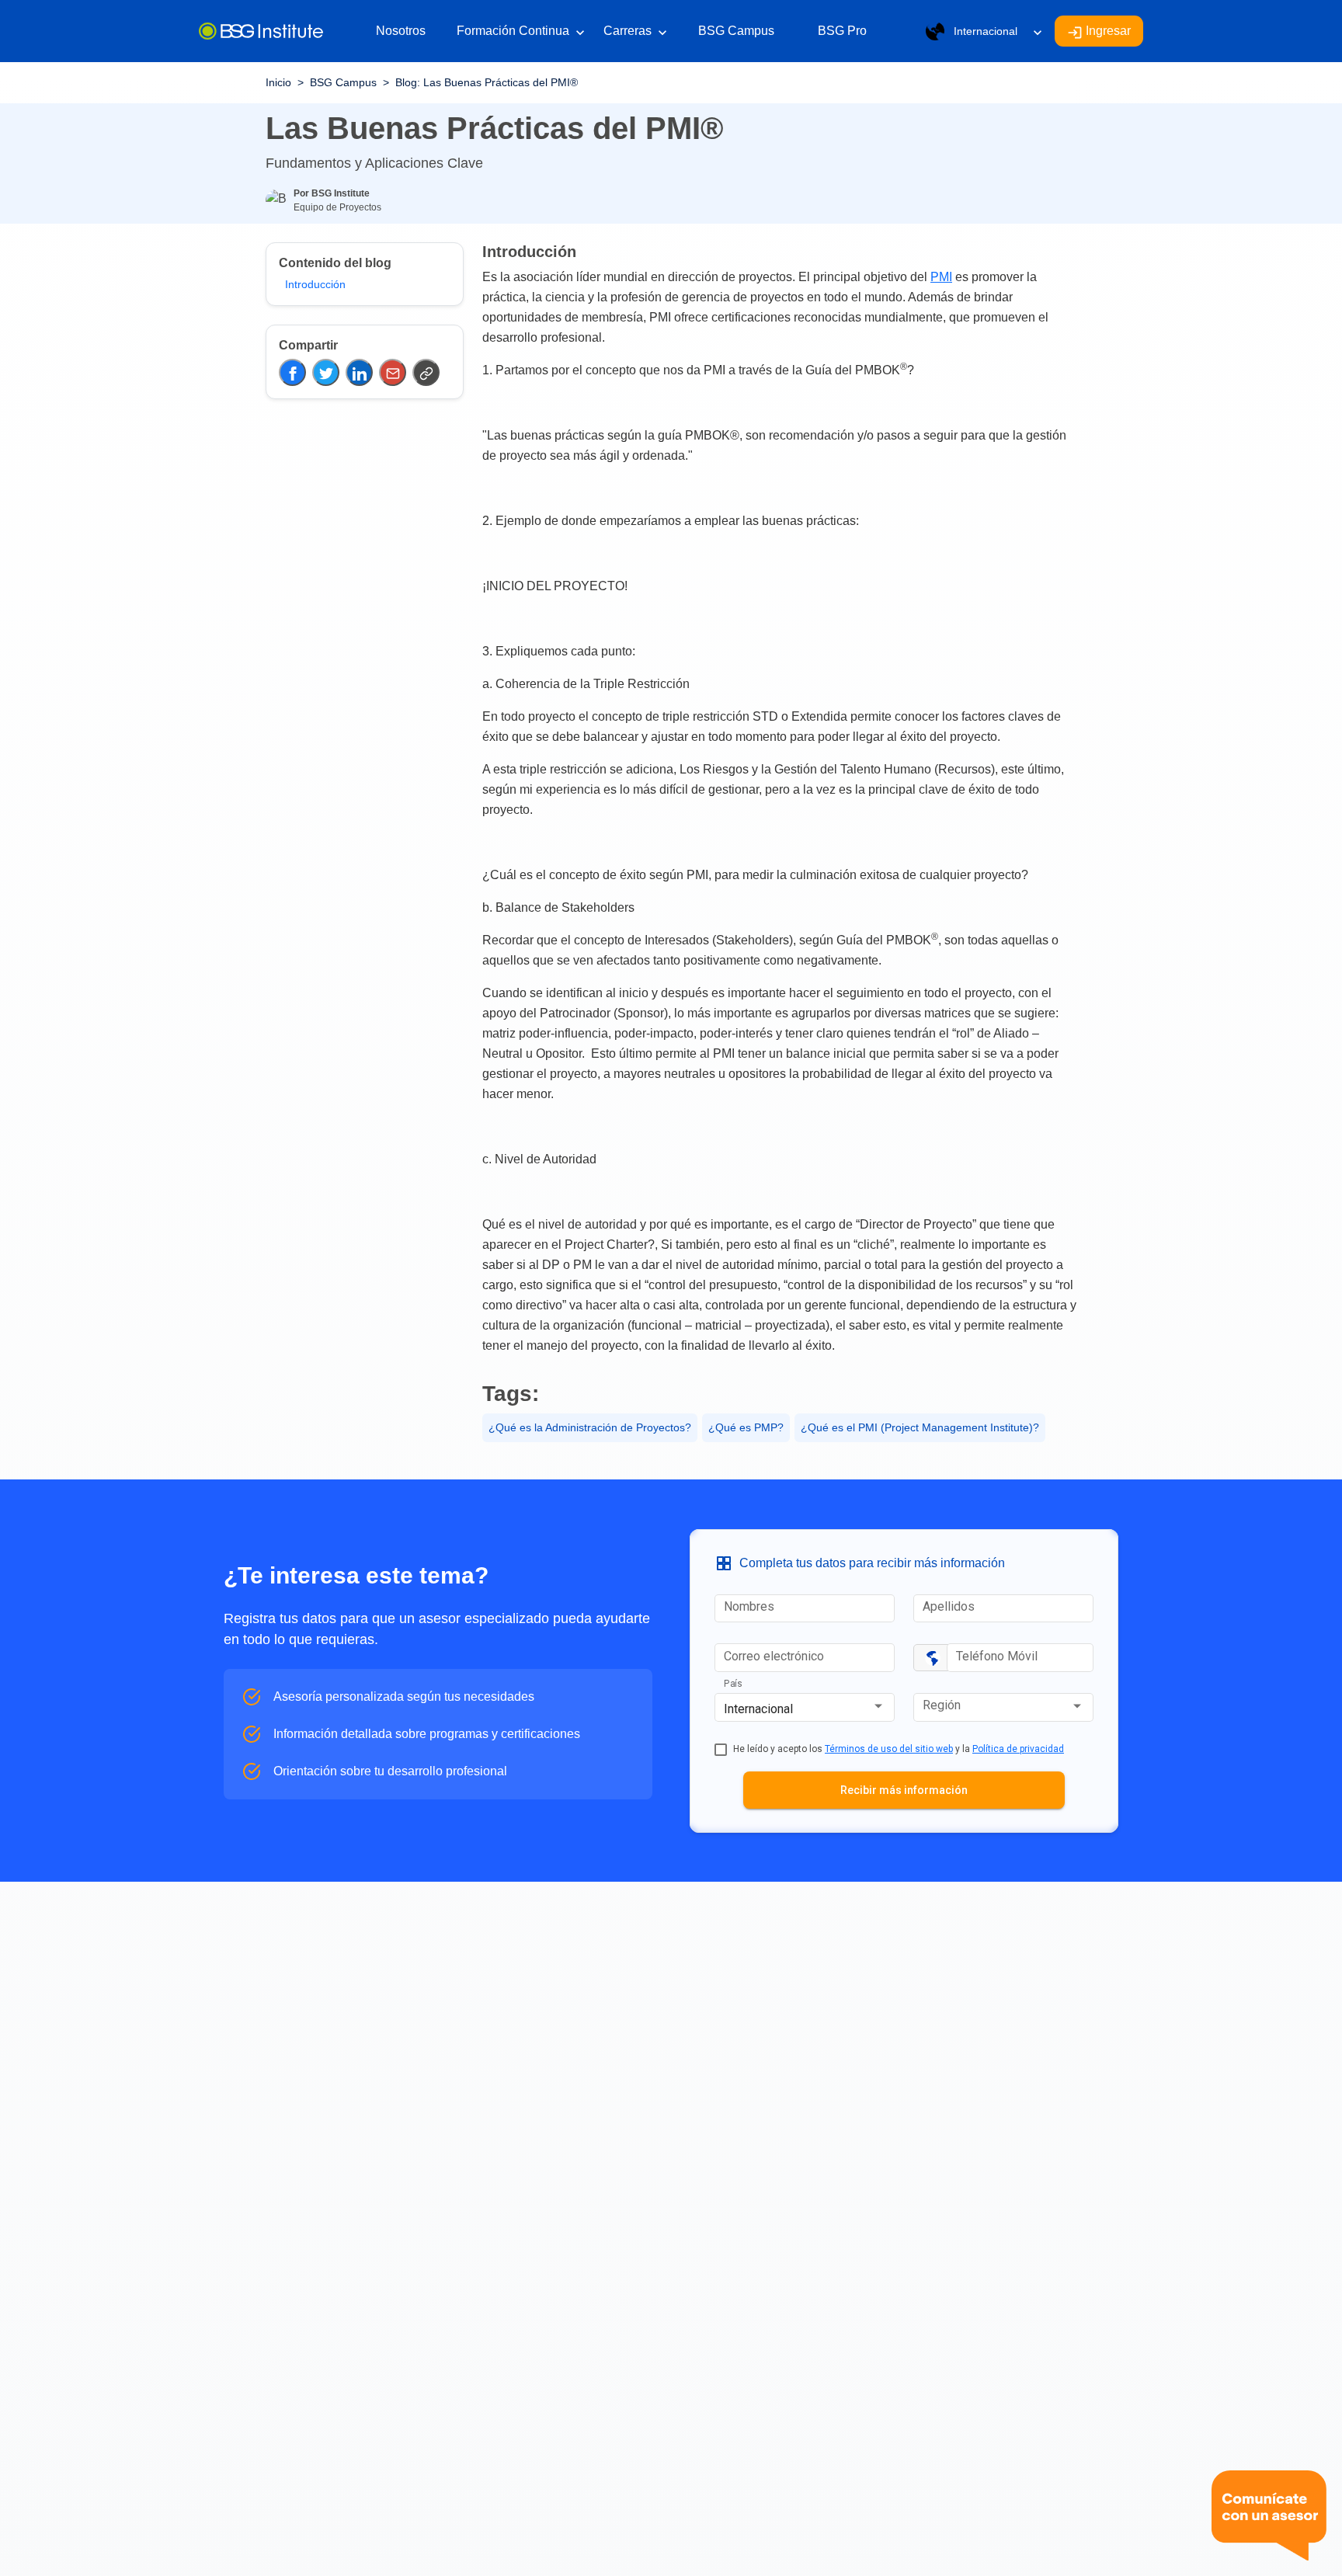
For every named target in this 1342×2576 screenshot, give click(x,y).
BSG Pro (842, 31)
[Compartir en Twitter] (326, 372)
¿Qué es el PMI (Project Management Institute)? (920, 1427)
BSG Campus (736, 31)
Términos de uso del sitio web (889, 1749)
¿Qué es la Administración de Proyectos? (590, 1427)
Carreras (635, 32)
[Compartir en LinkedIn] (359, 372)
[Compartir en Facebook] (292, 372)
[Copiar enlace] (426, 372)
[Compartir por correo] (393, 372)
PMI (941, 277)
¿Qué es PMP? (746, 1427)
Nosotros (401, 31)
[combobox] (805, 1709)
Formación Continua (521, 32)
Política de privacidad (1018, 1749)
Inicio (278, 82)
